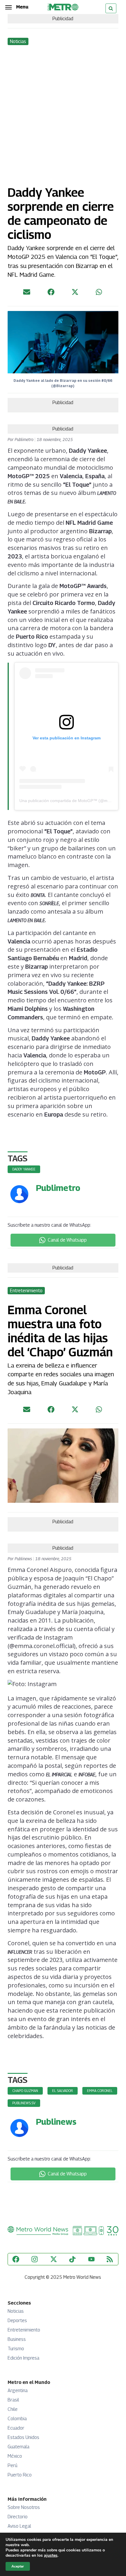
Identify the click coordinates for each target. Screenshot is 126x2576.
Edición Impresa (23, 2358)
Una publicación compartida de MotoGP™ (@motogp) (69, 801)
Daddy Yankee (24, 1169)
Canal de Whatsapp (67, 1240)
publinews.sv (24, 2103)
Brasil (13, 2400)
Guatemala (18, 2447)
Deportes (17, 2321)
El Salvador (63, 2091)
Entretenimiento (24, 2330)
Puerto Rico (20, 2475)
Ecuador (16, 2428)
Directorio (18, 2517)
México (15, 2456)
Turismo (16, 2349)
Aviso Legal (19, 2526)
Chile (13, 2409)
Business (17, 2339)
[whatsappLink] (99, 294)
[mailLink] (27, 294)
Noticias (16, 2311)
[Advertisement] (63, 112)
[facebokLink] (51, 294)
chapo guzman (25, 2091)
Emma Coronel (100, 2091)
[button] (17, 7)
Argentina (18, 2390)
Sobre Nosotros (24, 2507)
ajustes (51, 2556)
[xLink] (75, 294)
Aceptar (18, 2566)
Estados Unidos (23, 2437)
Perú (12, 2465)
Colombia (17, 2419)
